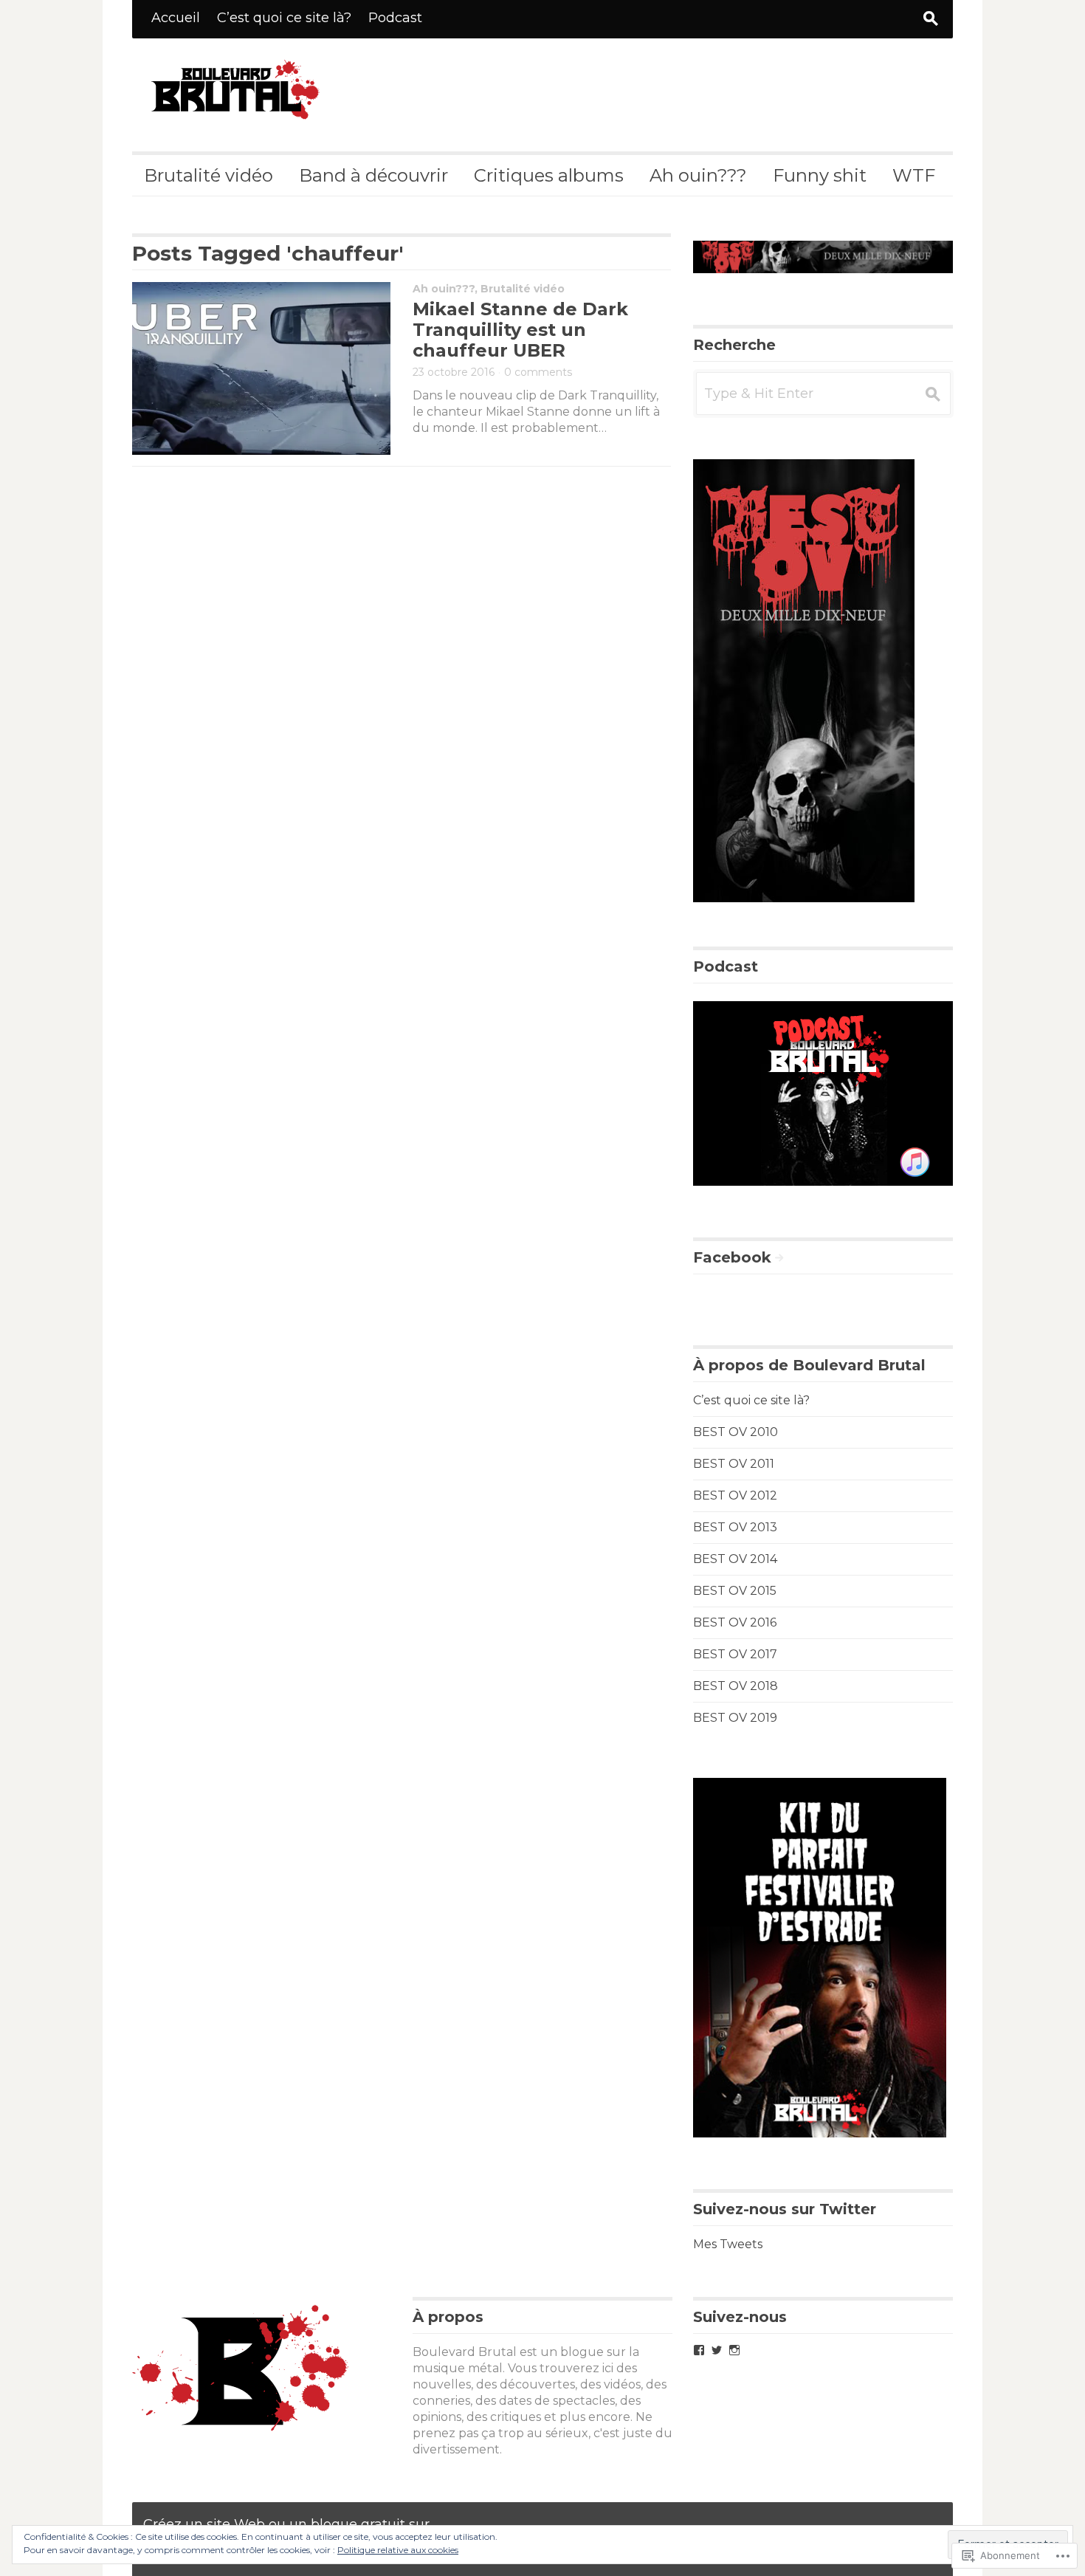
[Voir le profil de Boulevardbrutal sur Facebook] (699, 2350)
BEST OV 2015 (735, 1591)
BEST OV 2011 (734, 1464)
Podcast (395, 18)
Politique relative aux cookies (398, 2550)
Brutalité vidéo (209, 175)
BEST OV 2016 (735, 1622)
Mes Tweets (728, 2244)
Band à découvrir (373, 175)
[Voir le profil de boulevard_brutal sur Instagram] (734, 2350)
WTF (914, 175)
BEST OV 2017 (735, 1654)
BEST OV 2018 (736, 1686)
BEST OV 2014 (735, 1559)
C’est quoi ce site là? (284, 18)
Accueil (176, 18)
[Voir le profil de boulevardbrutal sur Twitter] (717, 2350)
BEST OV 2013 (735, 1527)
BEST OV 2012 (735, 1495)
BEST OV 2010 (736, 1432)
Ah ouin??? (698, 175)
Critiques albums (549, 175)
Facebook (732, 1257)
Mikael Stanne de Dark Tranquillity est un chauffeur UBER (520, 330)
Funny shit (820, 175)
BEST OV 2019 (735, 1718)
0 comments (538, 372)
